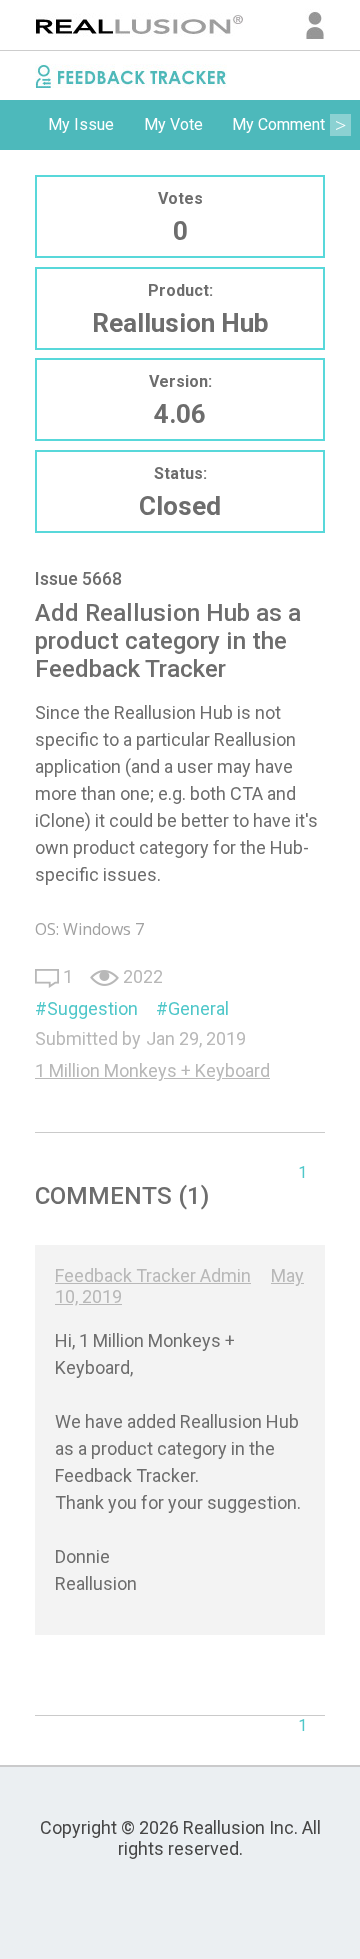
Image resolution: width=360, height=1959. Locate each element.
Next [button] (340, 125)
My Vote (173, 124)
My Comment (278, 124)
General (198, 1008)
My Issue (81, 124)
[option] (81, 125)
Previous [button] (20, 125)
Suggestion (92, 1008)
